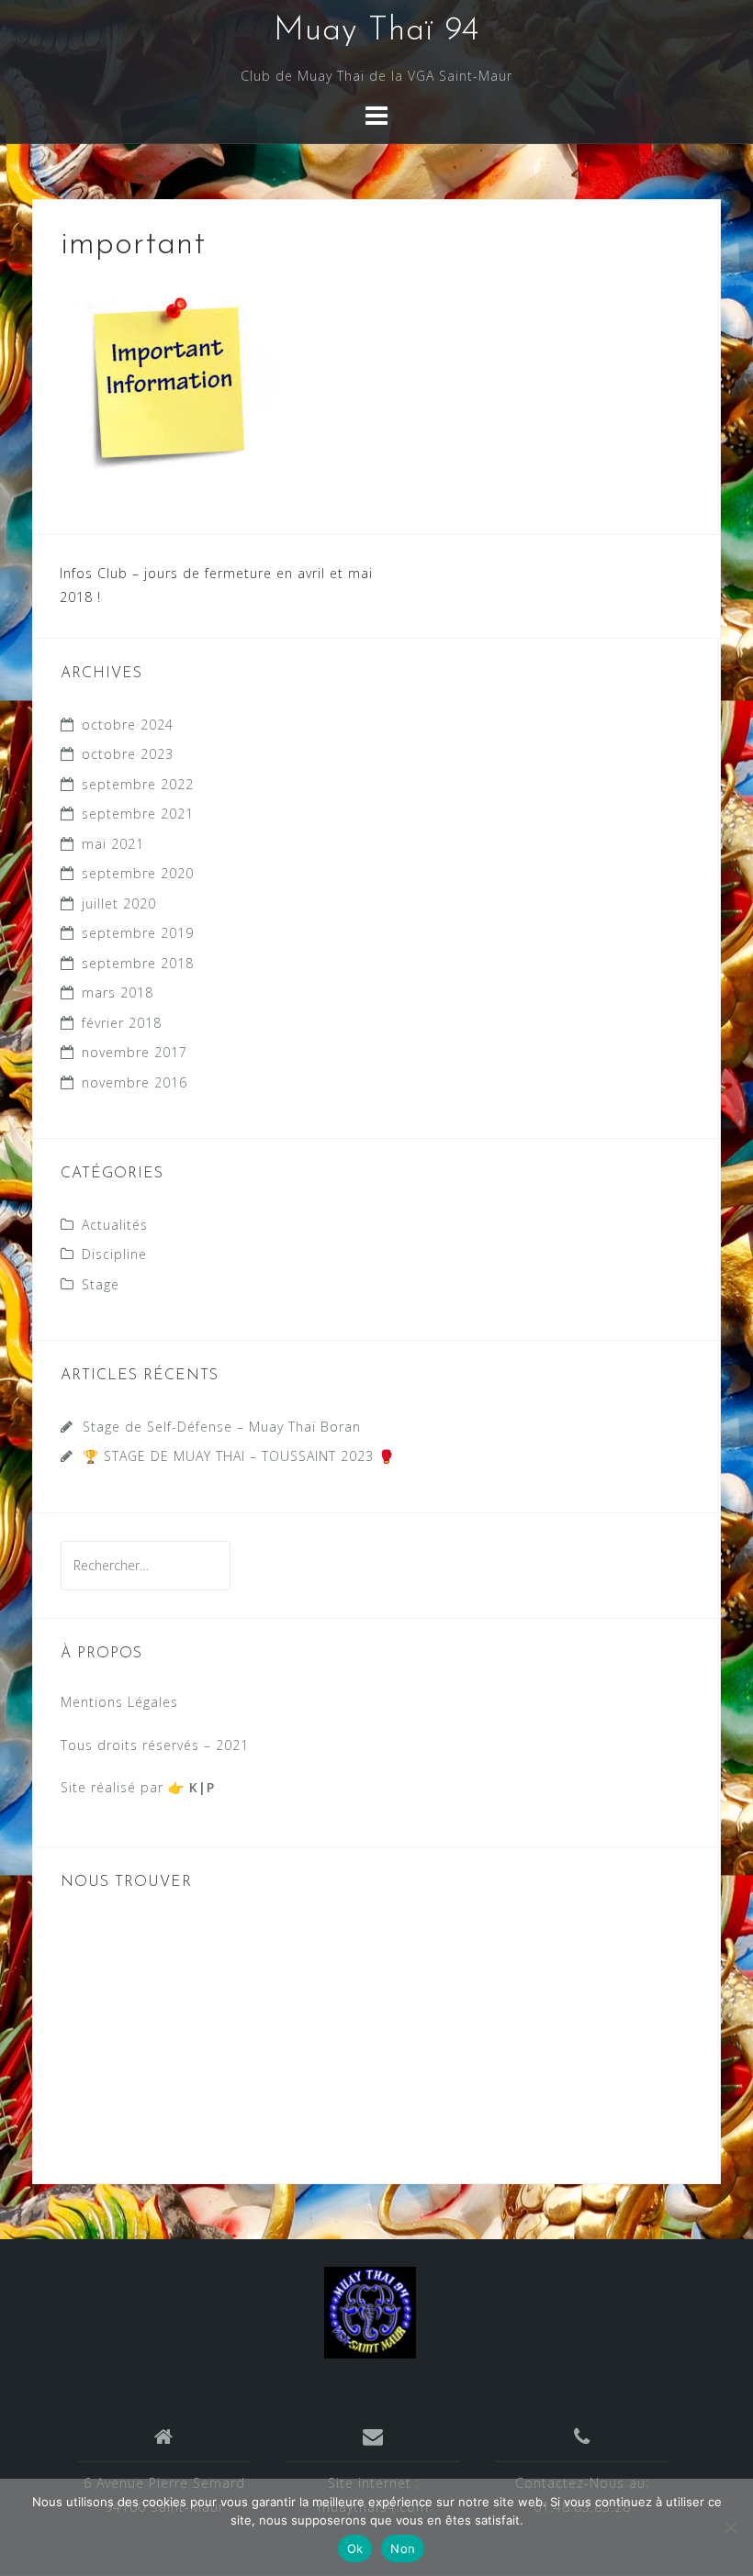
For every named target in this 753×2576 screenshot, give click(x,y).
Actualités (115, 1225)
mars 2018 (118, 992)
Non (403, 2548)
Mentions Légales (119, 1702)
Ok (355, 2548)
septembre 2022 (138, 784)
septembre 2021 (138, 814)
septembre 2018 (138, 963)
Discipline (114, 1254)
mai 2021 (113, 844)
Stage (101, 1284)
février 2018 (122, 1023)
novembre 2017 (135, 1052)
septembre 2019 (138, 933)
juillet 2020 (119, 903)
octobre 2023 (128, 754)
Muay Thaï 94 (376, 31)
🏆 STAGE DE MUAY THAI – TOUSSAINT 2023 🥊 (239, 1456)
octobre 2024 (128, 725)
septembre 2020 (138, 873)
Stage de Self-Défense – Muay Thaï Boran (222, 1427)
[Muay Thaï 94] (370, 2311)
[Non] (730, 2527)
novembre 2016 (135, 1082)
